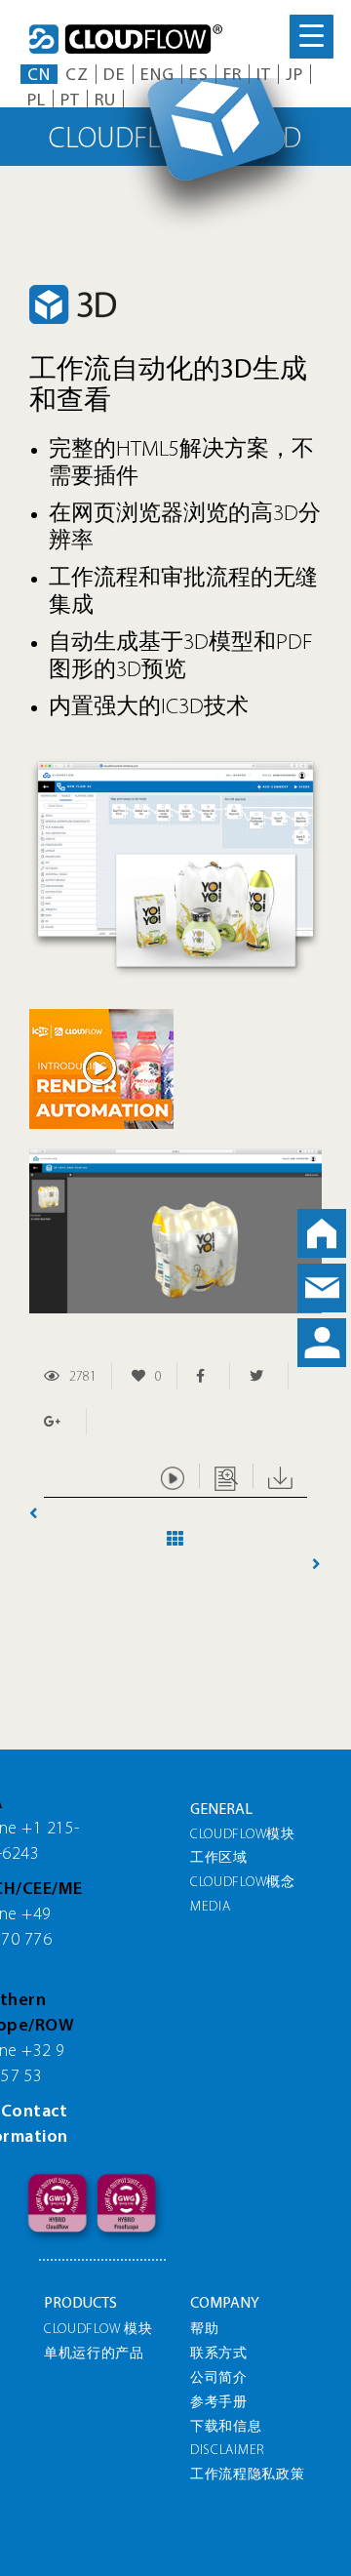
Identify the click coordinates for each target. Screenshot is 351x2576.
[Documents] (226, 1476)
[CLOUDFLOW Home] (322, 1233)
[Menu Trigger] (312, 37)
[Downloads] (280, 1476)
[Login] (322, 1343)
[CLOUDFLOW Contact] (322, 1288)
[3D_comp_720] (175, 766)
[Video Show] (173, 1476)
